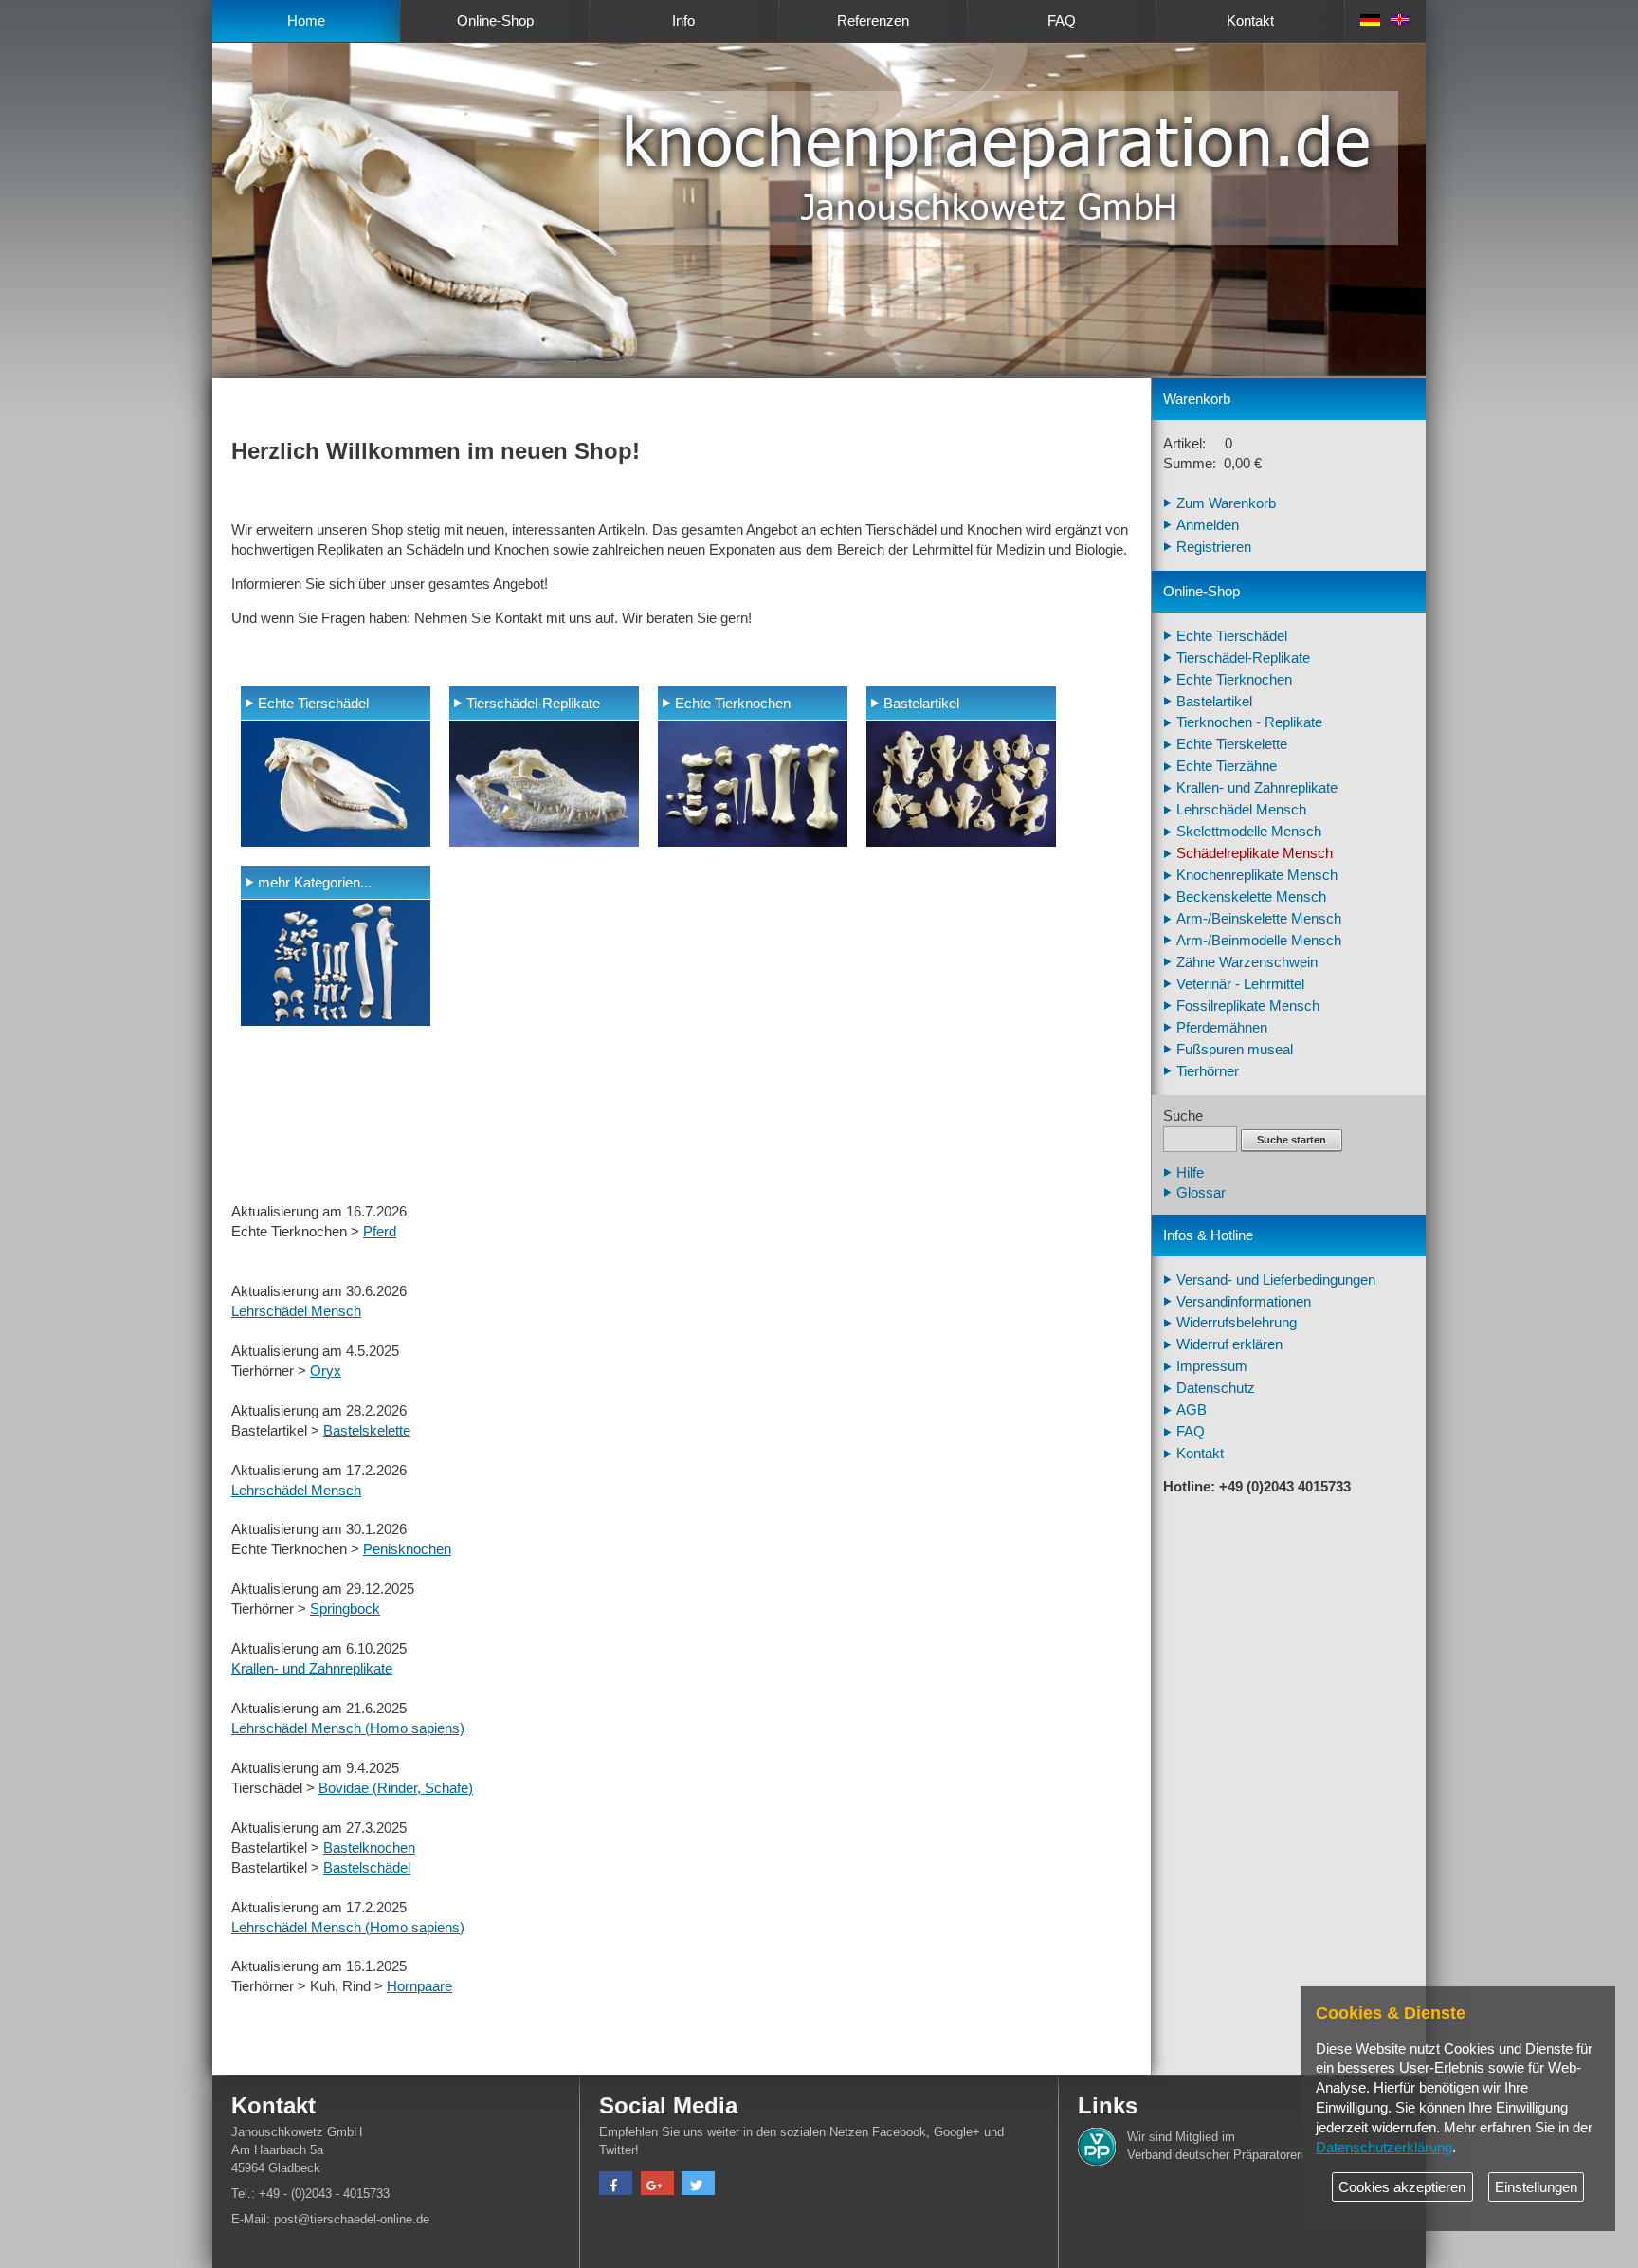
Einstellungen (1536, 2187)
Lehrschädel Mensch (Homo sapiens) (348, 1728)
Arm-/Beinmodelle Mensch (1259, 941)
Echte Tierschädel (313, 704)
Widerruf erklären (1229, 1344)
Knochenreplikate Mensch (1257, 875)
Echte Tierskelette (1232, 744)
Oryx (326, 1371)
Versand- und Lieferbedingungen (1276, 1280)
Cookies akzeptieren (1402, 2187)
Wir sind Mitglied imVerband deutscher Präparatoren (1215, 2146)
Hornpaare (419, 1986)
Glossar (1201, 1193)
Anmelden (1208, 525)
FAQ (1062, 21)
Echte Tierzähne (1227, 766)
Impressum (1212, 1366)
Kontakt (1250, 21)
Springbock (345, 1609)
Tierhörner (1208, 1071)
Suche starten (1292, 1140)
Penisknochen (407, 1549)
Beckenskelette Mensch (1251, 897)
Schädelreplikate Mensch (1255, 853)
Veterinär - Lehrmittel (1240, 984)
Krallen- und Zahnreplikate (312, 1669)
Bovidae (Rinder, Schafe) (396, 1788)
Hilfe (1190, 1173)
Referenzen (873, 21)
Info (683, 21)
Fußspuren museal (1235, 1050)
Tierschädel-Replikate (533, 704)
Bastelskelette (367, 1431)
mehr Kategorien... (315, 883)
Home (306, 21)
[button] (616, 2186)
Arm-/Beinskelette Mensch (1259, 919)
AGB (1192, 1410)
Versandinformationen (1244, 1302)
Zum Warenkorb (1226, 503)
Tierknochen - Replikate (1249, 722)
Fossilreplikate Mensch (1248, 1006)
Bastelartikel (921, 704)
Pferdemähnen (1222, 1028)
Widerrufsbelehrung (1237, 1323)
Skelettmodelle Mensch (1249, 832)
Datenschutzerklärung (1384, 2148)
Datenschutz (1216, 1388)
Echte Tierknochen (733, 704)
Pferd (380, 1232)
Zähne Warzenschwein (1247, 962)
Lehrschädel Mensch (296, 1311)
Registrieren (1214, 547)
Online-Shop (495, 21)
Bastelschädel (367, 1868)
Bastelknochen (369, 1848)
